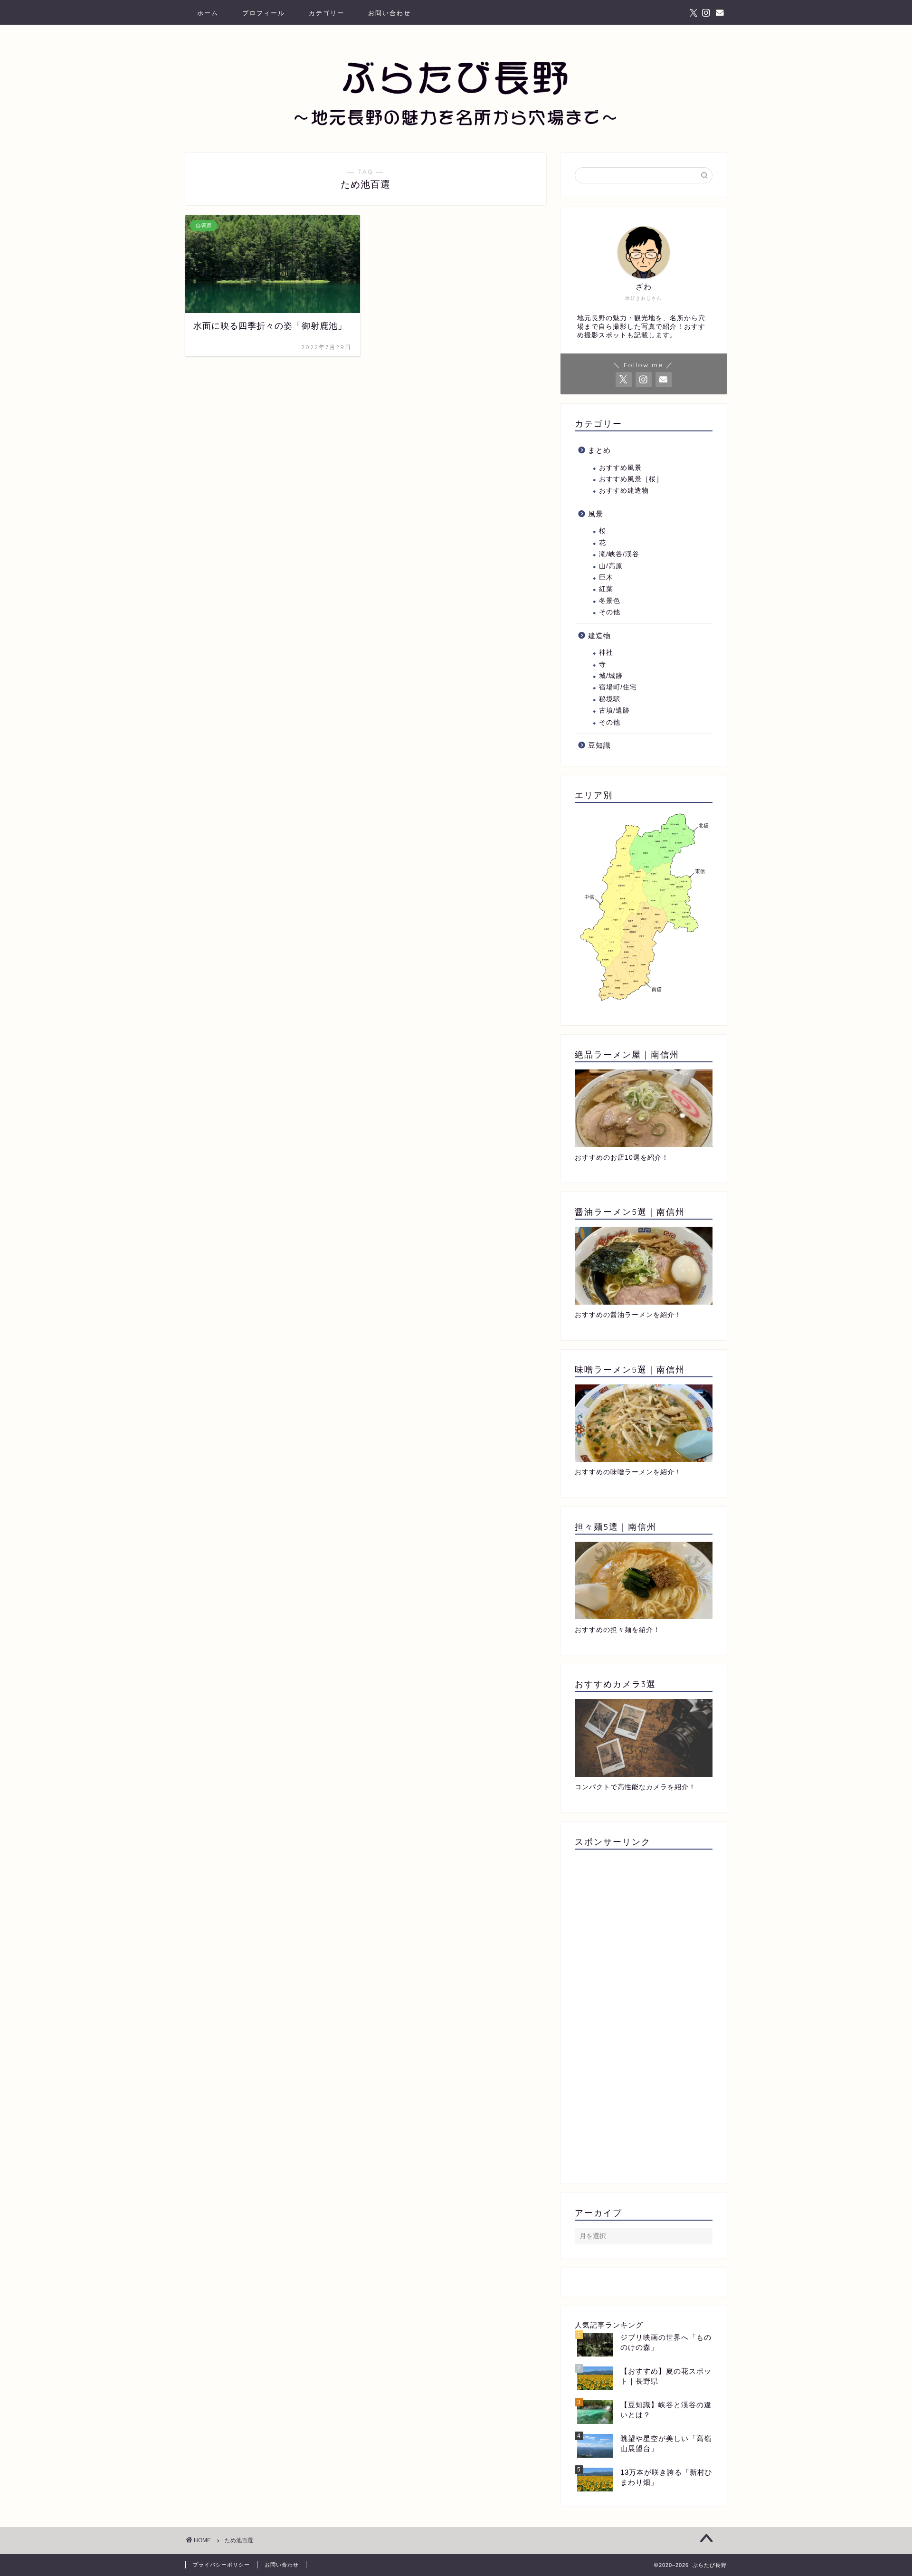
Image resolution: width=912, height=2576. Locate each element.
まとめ (599, 450)
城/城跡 (611, 676)
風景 (596, 514)
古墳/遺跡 (614, 711)
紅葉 (606, 589)
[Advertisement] (644, 2013)
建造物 (599, 635)
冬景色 (610, 601)
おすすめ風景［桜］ (631, 479)
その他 (610, 612)
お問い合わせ (389, 13)
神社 (606, 653)
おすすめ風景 (620, 468)
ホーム (208, 13)
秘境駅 (610, 699)
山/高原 (611, 566)
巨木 (606, 577)
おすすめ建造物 (624, 491)
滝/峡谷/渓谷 (619, 554)
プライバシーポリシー (221, 2565)
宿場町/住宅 (618, 687)
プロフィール (264, 13)
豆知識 (599, 745)
